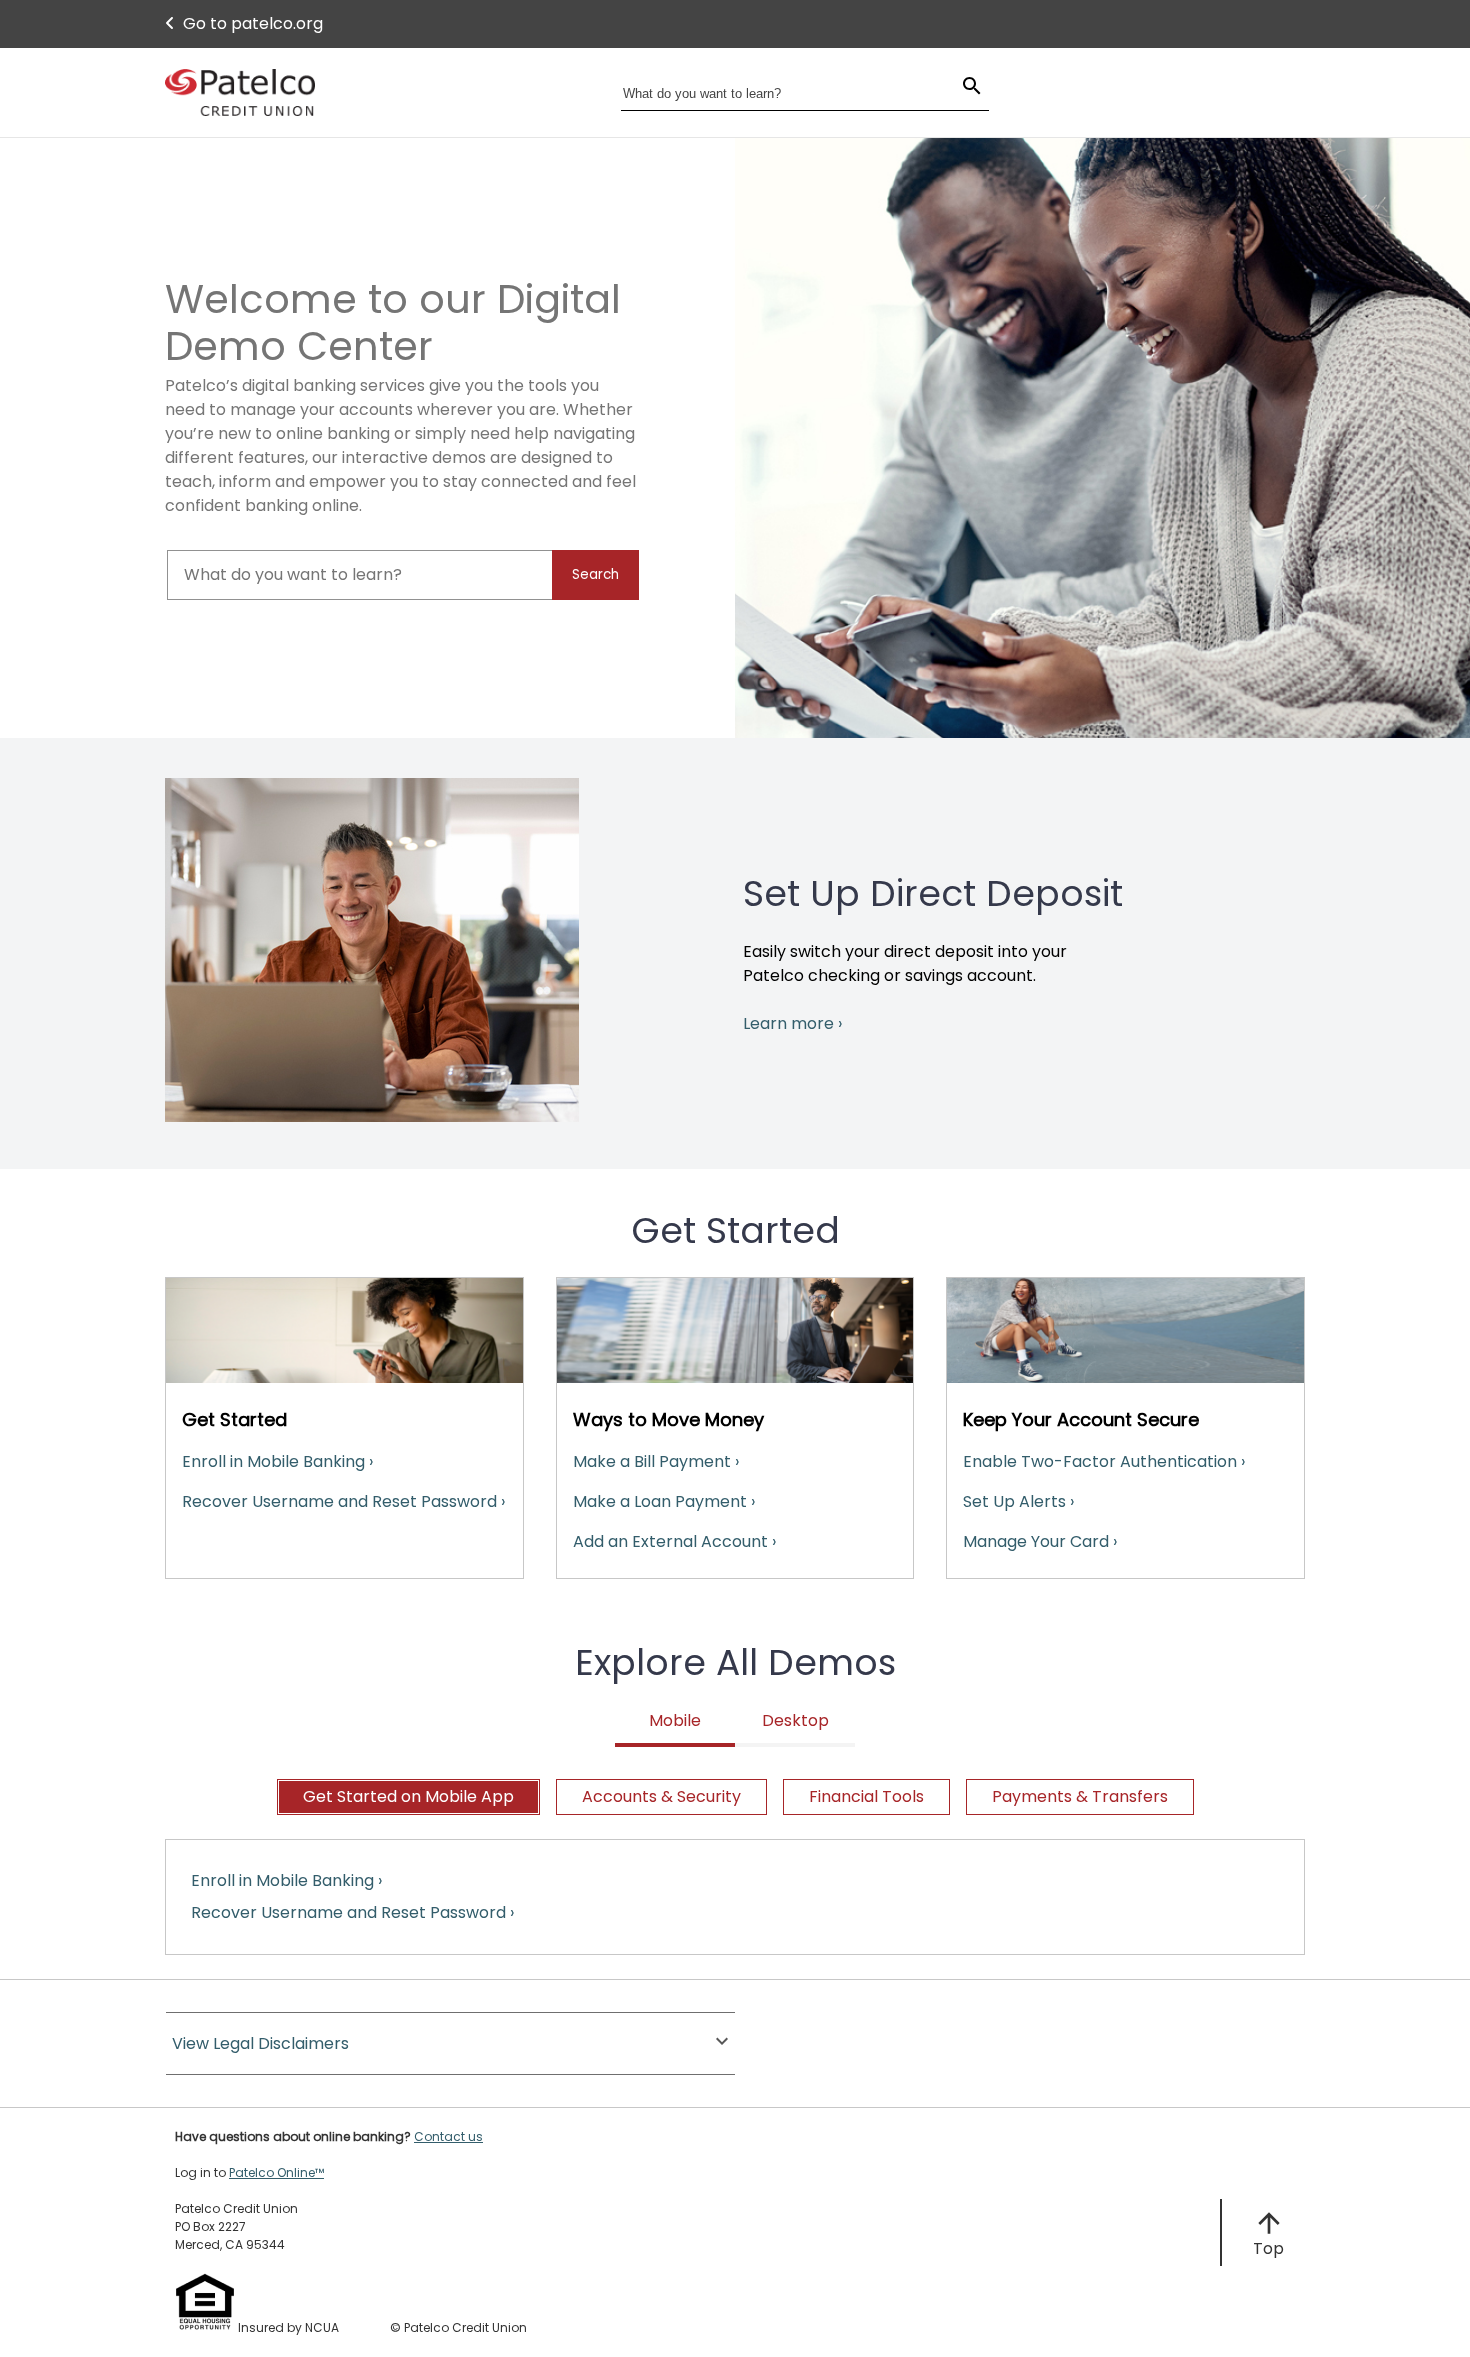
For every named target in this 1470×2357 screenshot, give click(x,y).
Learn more (792, 1023)
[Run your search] (960, 88)
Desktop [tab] (795, 1720)
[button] (450, 2043)
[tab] (408, 1797)
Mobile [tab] (675, 1720)
